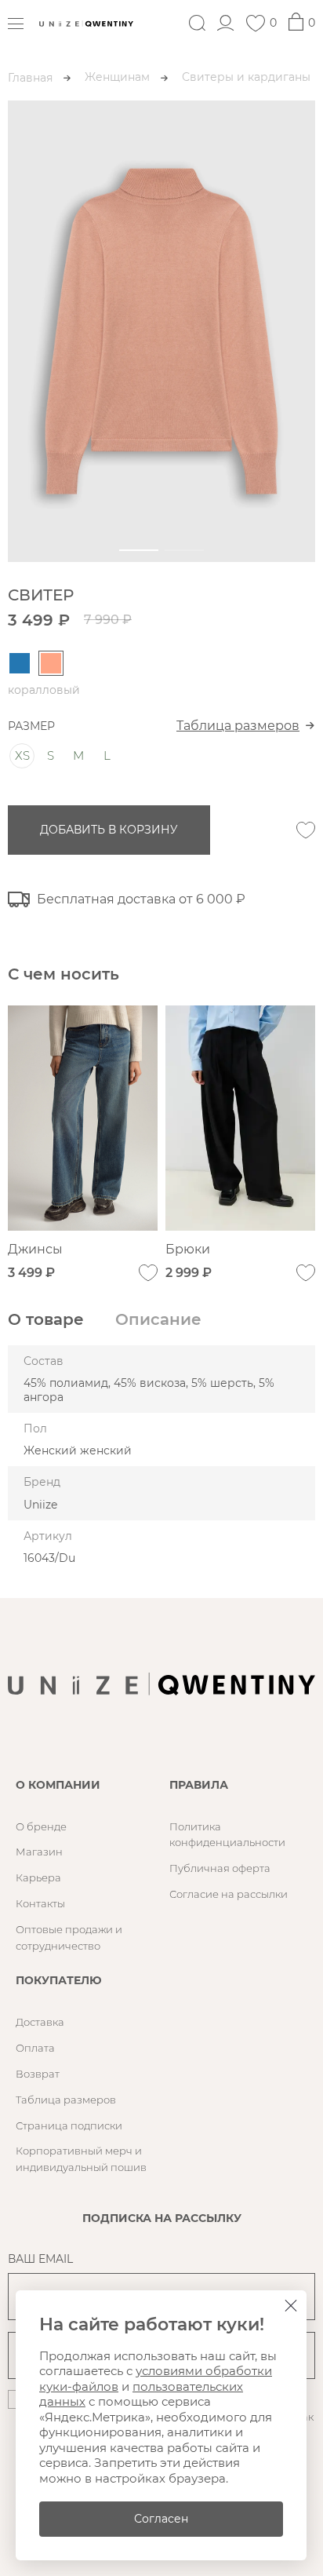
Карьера (38, 1877)
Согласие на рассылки (229, 1894)
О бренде (41, 1826)
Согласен (161, 2519)
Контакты (40, 1903)
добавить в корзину (109, 830)
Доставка (40, 2022)
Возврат (38, 2074)
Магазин (39, 1852)
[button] (139, 550)
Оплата (35, 2048)
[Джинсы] (83, 1118)
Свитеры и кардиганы (246, 77)
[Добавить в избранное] (306, 830)
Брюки (188, 1249)
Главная (30, 78)
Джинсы (35, 1249)
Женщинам (117, 77)
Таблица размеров (238, 726)
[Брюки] (240, 1118)
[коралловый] (51, 663)
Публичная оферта (220, 1868)
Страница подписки (69, 2125)
